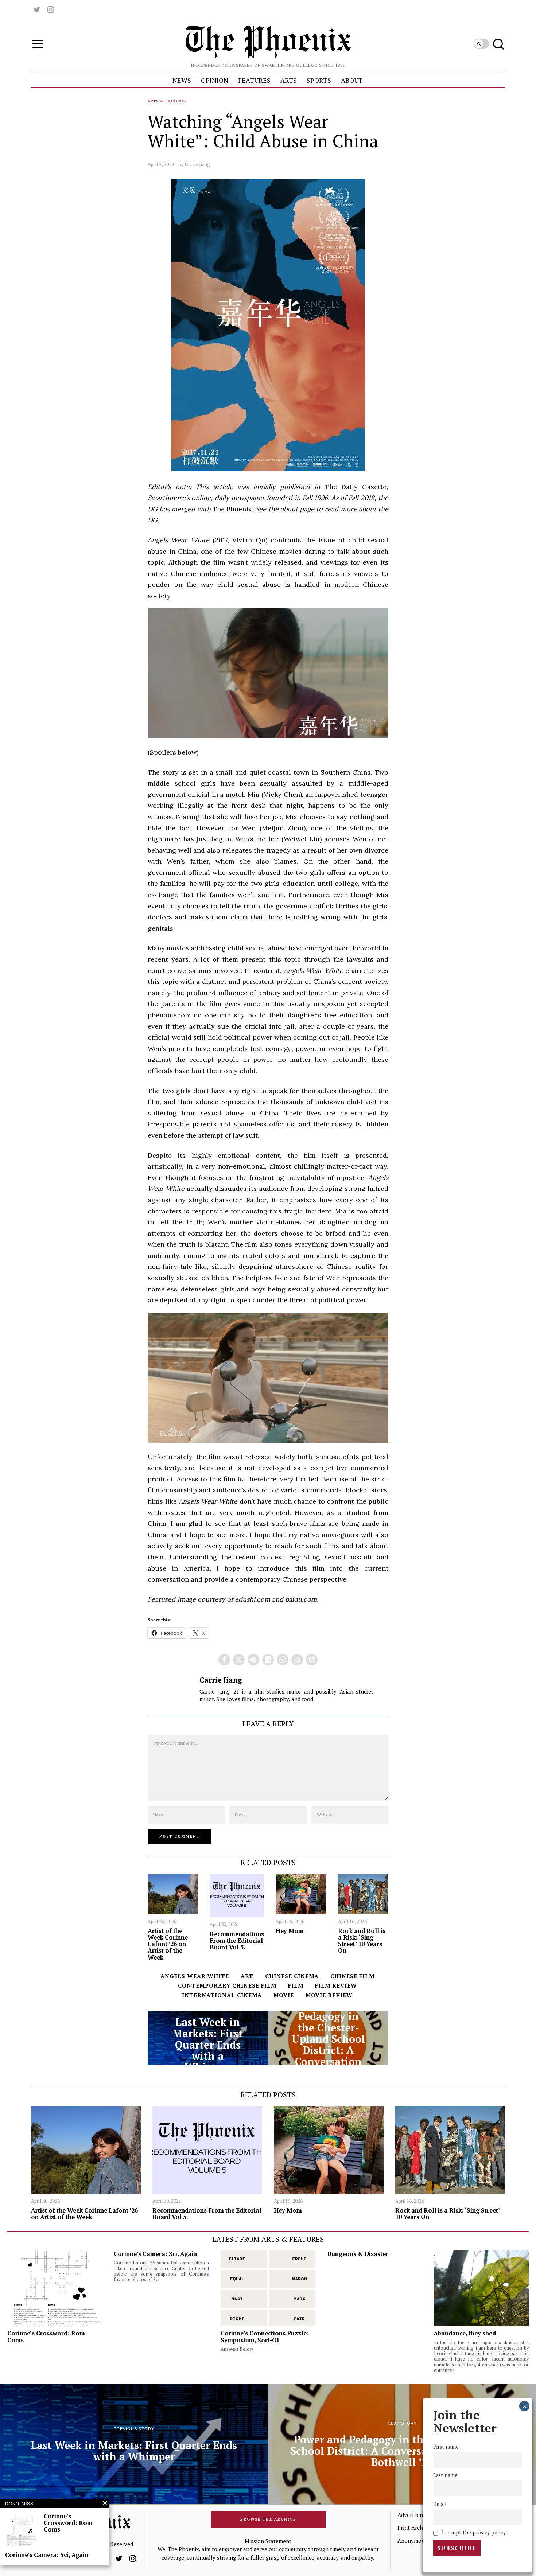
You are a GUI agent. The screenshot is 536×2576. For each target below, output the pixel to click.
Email (440, 2504)
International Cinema (222, 1995)
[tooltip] (37, 9)
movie (284, 1995)
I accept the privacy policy (473, 2532)
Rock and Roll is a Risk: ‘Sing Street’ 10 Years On (362, 1941)
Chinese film (352, 1976)
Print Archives (415, 2528)
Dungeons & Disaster (358, 2254)
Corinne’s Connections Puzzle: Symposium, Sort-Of (265, 2337)
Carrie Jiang (197, 164)
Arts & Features (167, 101)
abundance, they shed (465, 2333)
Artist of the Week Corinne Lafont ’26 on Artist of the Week (168, 1944)
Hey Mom (290, 1931)
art (247, 1976)
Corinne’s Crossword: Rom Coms (46, 2337)
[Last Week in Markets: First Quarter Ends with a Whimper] (208, 2038)
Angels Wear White (195, 1976)
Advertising (412, 2515)
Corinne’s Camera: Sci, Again (155, 2254)
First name (446, 2447)
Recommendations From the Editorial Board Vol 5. (237, 1941)
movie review (329, 1995)
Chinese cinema (292, 1976)
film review (336, 1985)
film (296, 1985)
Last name (445, 2476)
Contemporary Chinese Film (227, 1985)
